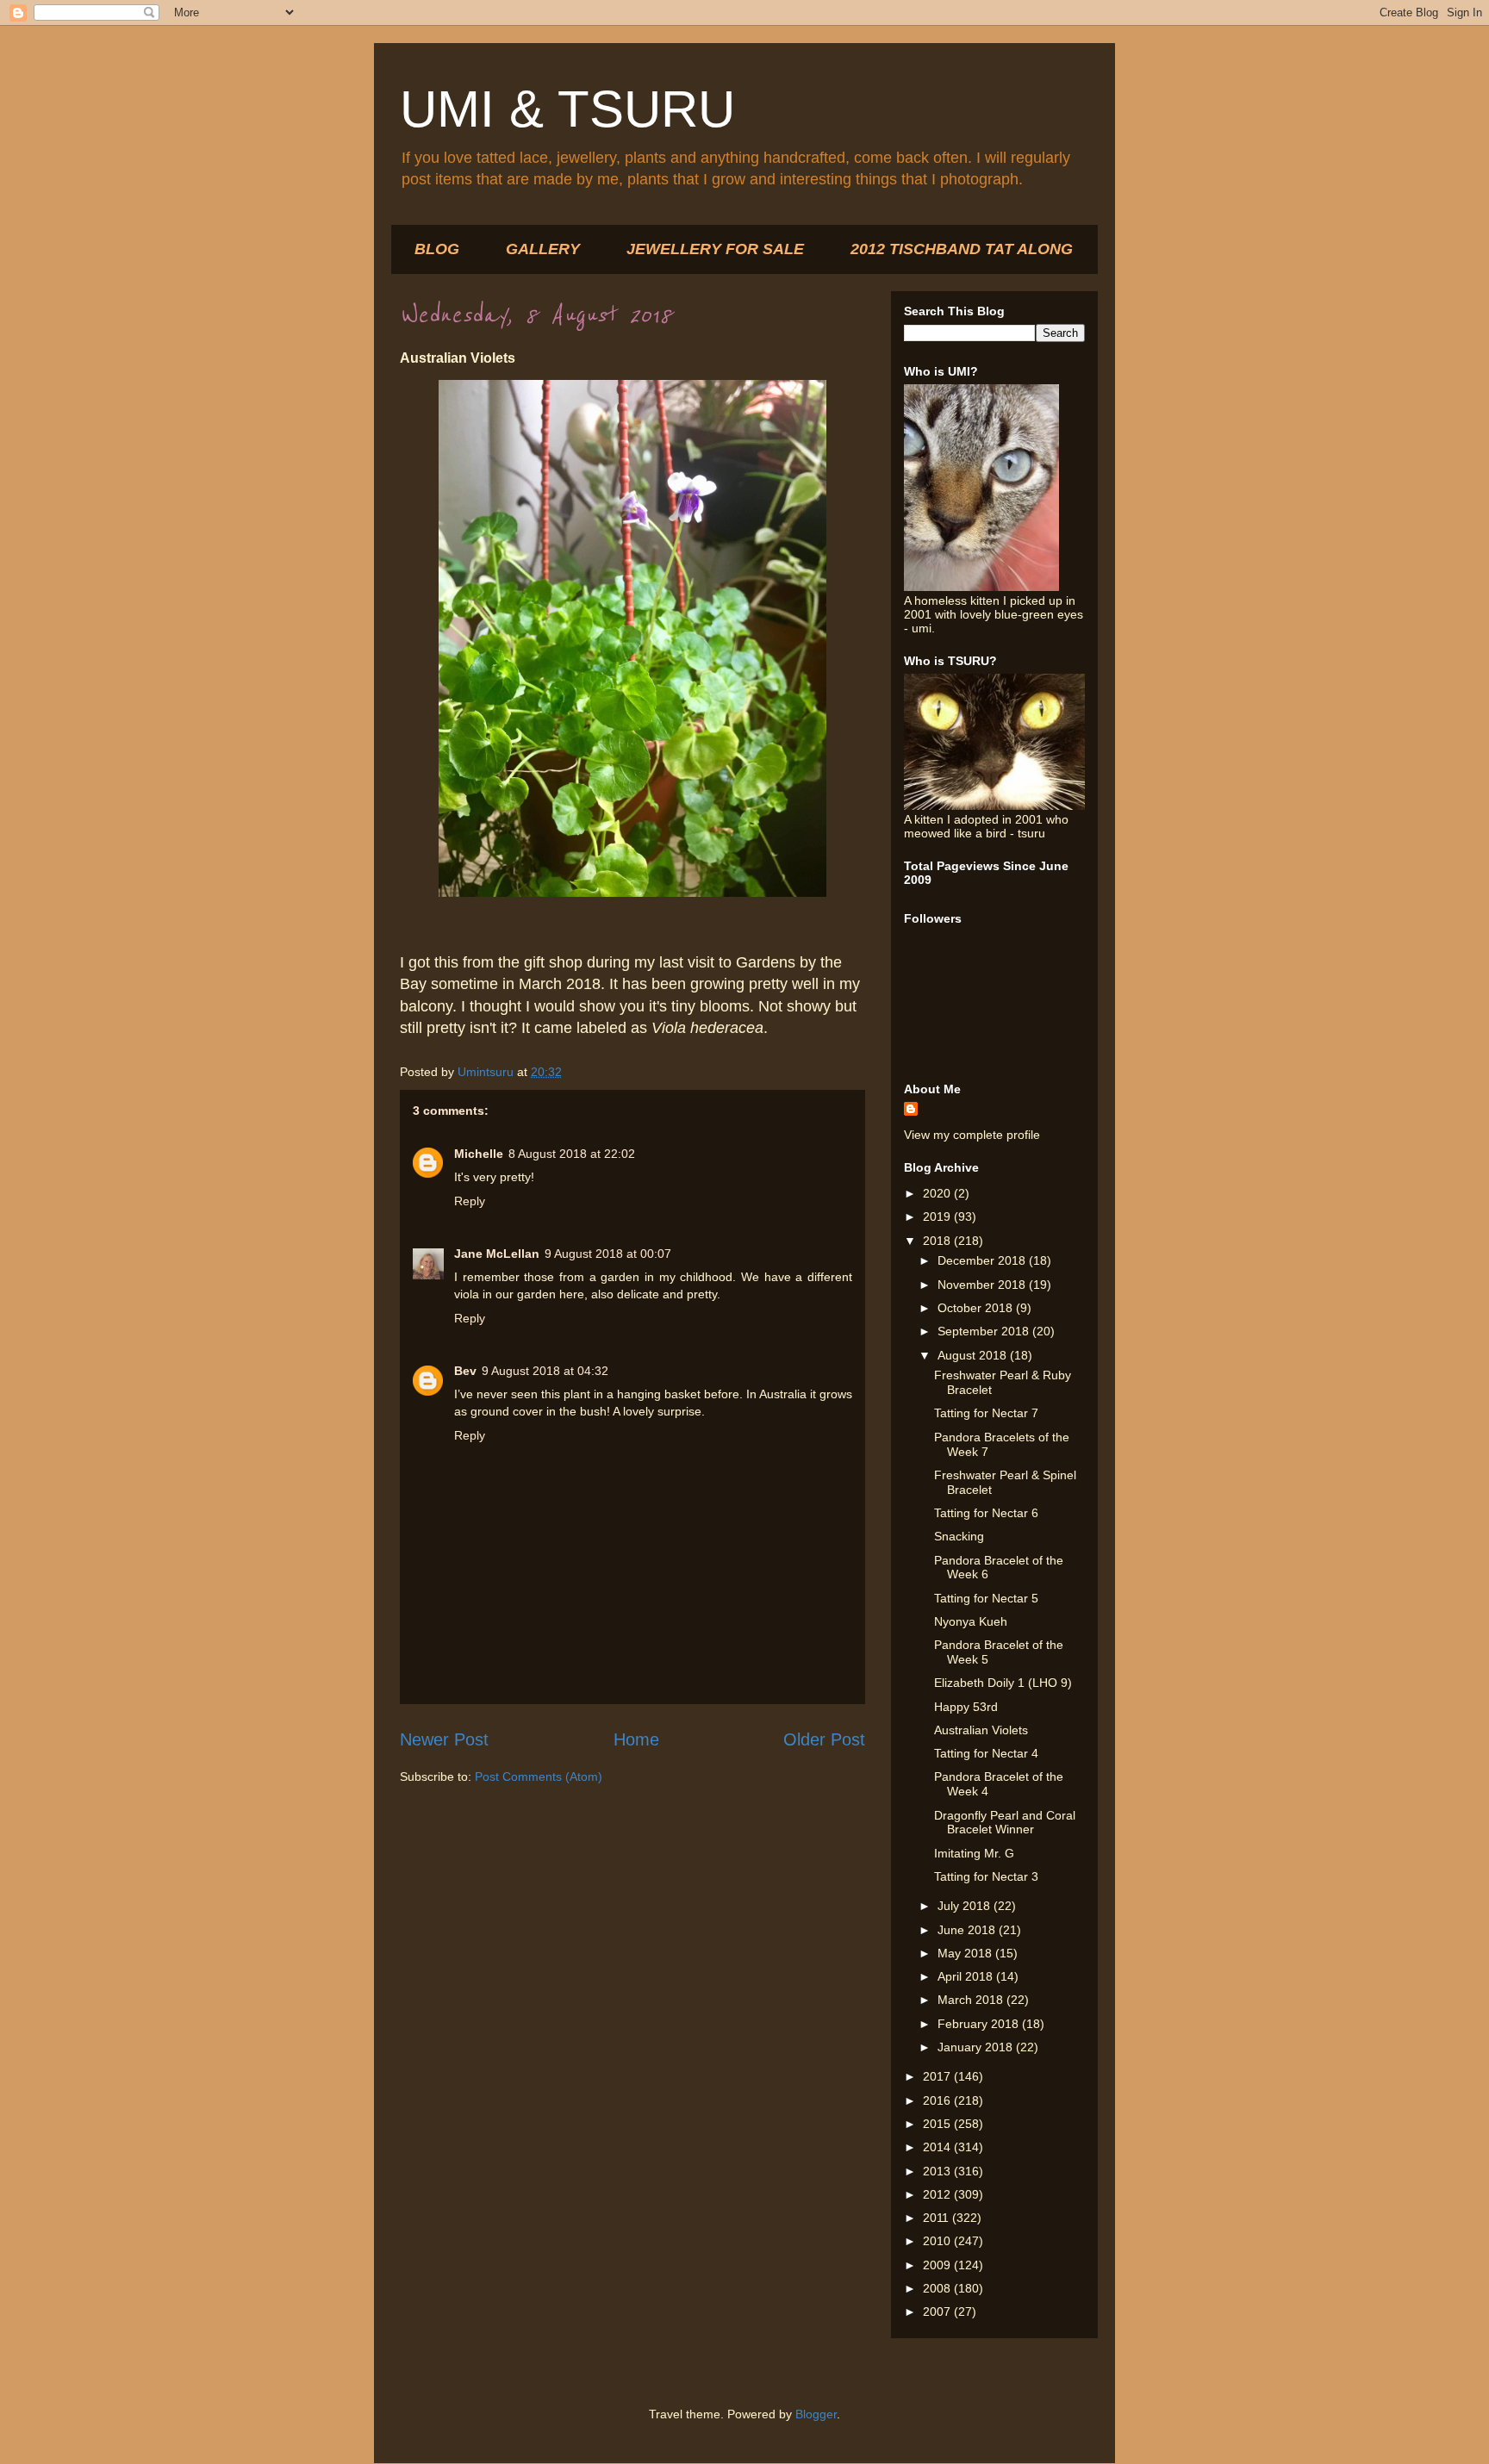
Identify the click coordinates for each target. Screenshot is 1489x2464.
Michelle (479, 1154)
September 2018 (985, 1331)
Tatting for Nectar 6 (986, 1513)
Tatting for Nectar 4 (986, 1753)
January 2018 (977, 2047)
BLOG (437, 249)
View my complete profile (972, 1135)
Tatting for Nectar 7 (986, 1413)
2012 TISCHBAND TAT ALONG (962, 249)
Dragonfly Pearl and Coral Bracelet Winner (1005, 1823)
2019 (938, 1216)
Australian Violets (981, 1730)
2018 (938, 1241)
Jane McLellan (497, 1254)
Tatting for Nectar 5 (986, 1598)
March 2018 (972, 2000)
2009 (938, 2265)
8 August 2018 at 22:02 (572, 1154)
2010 (938, 2241)
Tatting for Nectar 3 (986, 1876)
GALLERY (543, 249)
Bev (465, 1371)
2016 (938, 2100)
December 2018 (983, 1260)
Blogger (816, 2414)
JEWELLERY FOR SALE (715, 249)
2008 (938, 2288)
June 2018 (968, 1930)
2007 (938, 2312)
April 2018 (967, 1976)
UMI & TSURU (567, 109)
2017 (938, 2076)
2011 (938, 2218)
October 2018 (977, 1308)
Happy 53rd (966, 1707)
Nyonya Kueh (971, 1621)
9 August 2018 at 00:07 (608, 1254)
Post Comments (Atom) (539, 1776)
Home (636, 1739)
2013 (938, 2171)
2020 (938, 1193)
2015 (938, 2124)
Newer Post (444, 1739)
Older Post (824, 1739)
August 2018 (974, 1355)
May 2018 (966, 1953)
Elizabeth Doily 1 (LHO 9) (1003, 1683)
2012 (938, 2194)
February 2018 (980, 2024)
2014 (938, 2147)
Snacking (959, 1536)
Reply (470, 1201)
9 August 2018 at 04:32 (545, 1371)
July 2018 (966, 1906)
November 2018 (983, 1285)
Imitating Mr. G (974, 1853)
